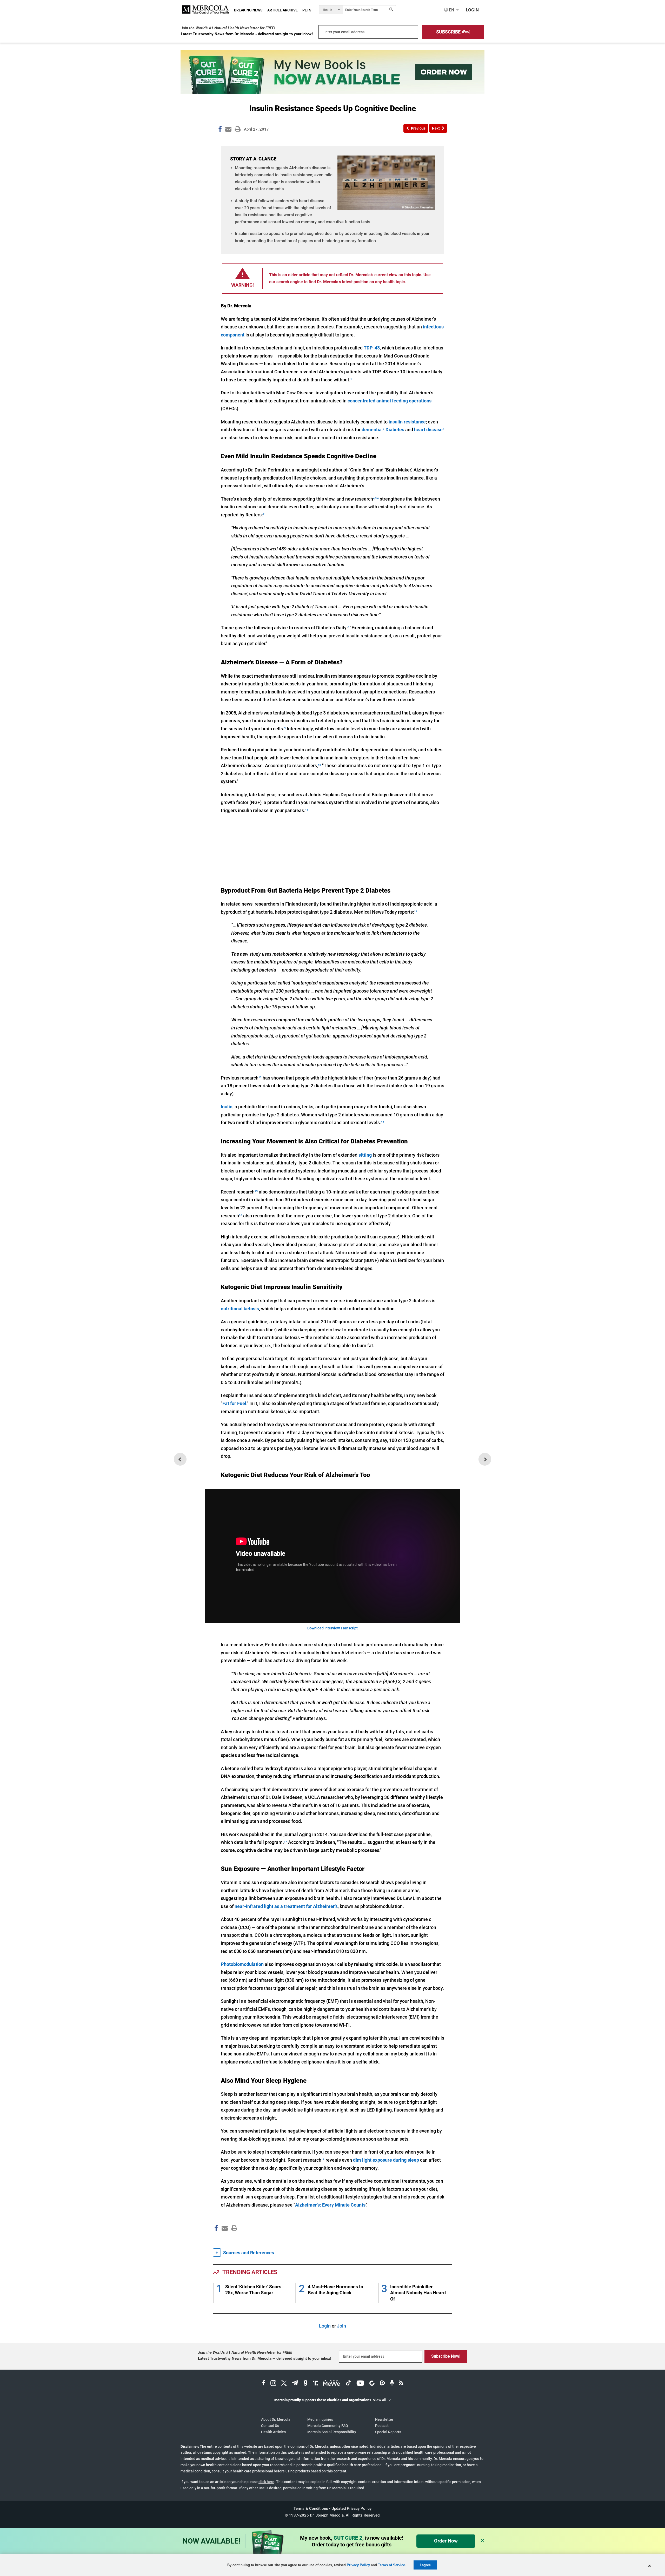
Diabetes (395, 430)
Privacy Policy (358, 2565)
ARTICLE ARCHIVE (282, 10)
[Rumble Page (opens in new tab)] (382, 2384)
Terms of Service (391, 2565)
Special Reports (388, 2432)
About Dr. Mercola (276, 2419)
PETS (307, 10)
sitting (365, 1155)
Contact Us (270, 2426)
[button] (453, 32)
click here (266, 2482)
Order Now (446, 2541)
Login (325, 2326)
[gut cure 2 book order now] (332, 92)
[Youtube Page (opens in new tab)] (360, 2384)
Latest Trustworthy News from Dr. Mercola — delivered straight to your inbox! (265, 2358)
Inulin (227, 1107)
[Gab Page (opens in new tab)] (305, 2384)
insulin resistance (407, 422)
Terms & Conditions (311, 2508)
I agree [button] (425, 2565)
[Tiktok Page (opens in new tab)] (348, 2384)
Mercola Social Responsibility (332, 2432)
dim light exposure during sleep (386, 2160)
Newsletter (384, 2419)
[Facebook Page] (216, 2239)
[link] (220, 130)
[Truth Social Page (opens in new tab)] (315, 2384)
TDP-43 (372, 348)
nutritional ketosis (240, 1309)
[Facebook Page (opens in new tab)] (264, 2384)
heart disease (428, 430)
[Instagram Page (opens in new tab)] (273, 2384)
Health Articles (273, 2432)
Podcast (382, 2426)
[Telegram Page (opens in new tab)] (295, 2384)
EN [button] (451, 10)
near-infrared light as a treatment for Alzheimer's (286, 1906)
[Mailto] (224, 2239)
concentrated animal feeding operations (390, 401)
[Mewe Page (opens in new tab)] (332, 2384)
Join (341, 2326)
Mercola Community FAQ (328, 2426)
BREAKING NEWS (248, 10)
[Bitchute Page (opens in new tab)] (372, 2384)
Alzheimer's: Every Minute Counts (330, 2205)
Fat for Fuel (234, 1403)
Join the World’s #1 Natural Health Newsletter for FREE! (228, 28)
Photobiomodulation (242, 1964)
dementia (372, 430)
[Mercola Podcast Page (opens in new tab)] (392, 2384)
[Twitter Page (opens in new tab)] (284, 2384)
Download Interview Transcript (332, 1628)
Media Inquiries (320, 2419)
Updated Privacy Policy (351, 2508)
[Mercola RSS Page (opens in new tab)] (401, 2384)
